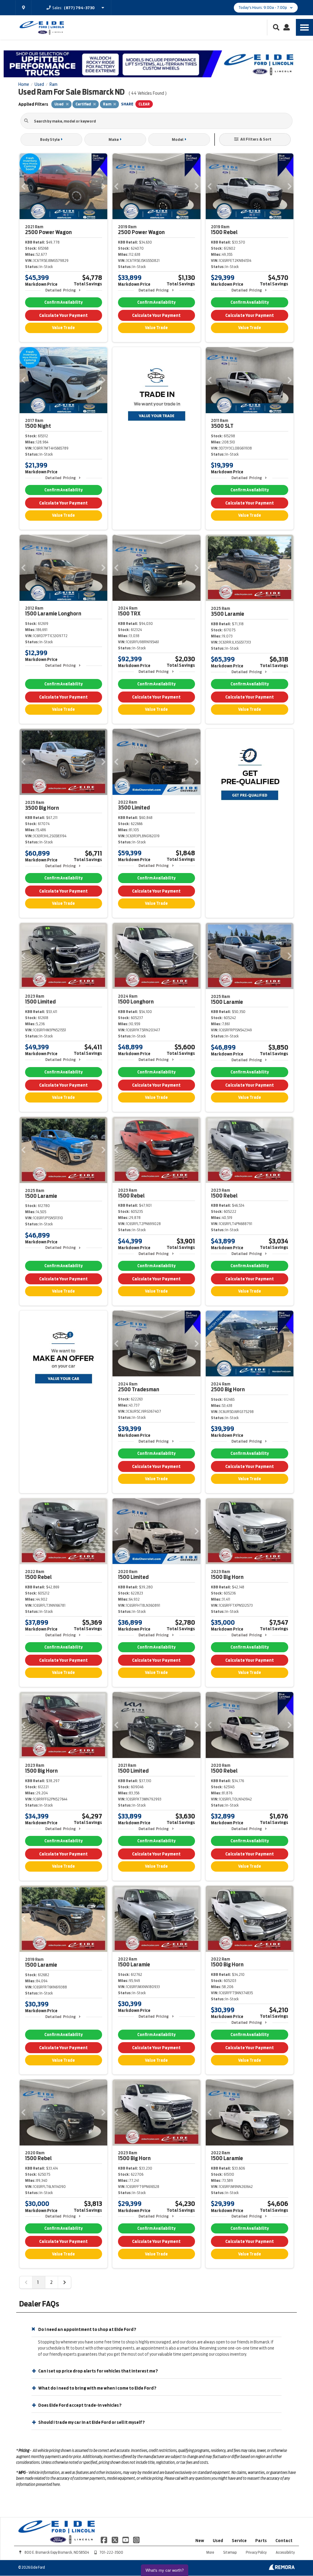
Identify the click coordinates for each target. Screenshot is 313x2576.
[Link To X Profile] (115, 2539)
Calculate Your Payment (63, 315)
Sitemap (230, 2552)
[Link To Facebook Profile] (104, 2539)
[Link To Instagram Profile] (136, 2539)
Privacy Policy (256, 2552)
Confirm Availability (63, 302)
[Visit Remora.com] (282, 2568)
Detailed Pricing (60, 290)
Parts (261, 2541)
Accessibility (285, 2552)
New (200, 2541)
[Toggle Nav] (304, 27)
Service (239, 2541)
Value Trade (63, 328)
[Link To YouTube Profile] (126, 2539)
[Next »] (64, 2282)
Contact (284, 2541)
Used (218, 2541)
